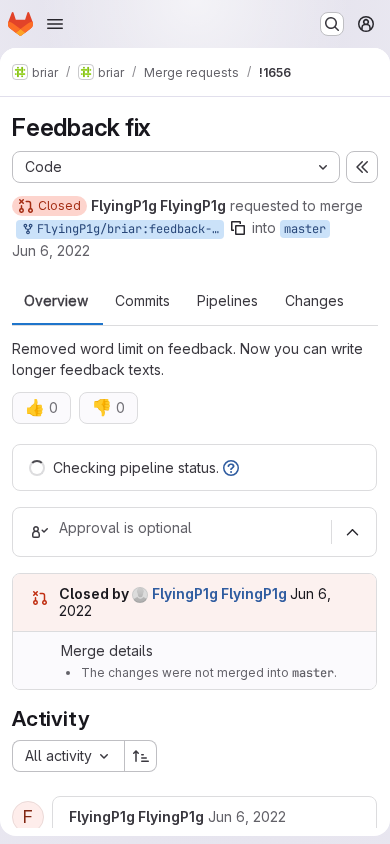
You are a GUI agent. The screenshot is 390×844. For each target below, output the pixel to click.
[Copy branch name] (238, 228)
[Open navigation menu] (55, 24)
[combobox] (68, 756)
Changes (314, 301)
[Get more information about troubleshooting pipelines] (231, 467)
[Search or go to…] (332, 24)
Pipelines (227, 301)
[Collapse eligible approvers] (352, 532)
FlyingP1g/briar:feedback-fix (127, 229)
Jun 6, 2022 (51, 250)
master (305, 229)
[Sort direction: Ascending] (141, 756)
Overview (56, 301)
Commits (142, 301)
